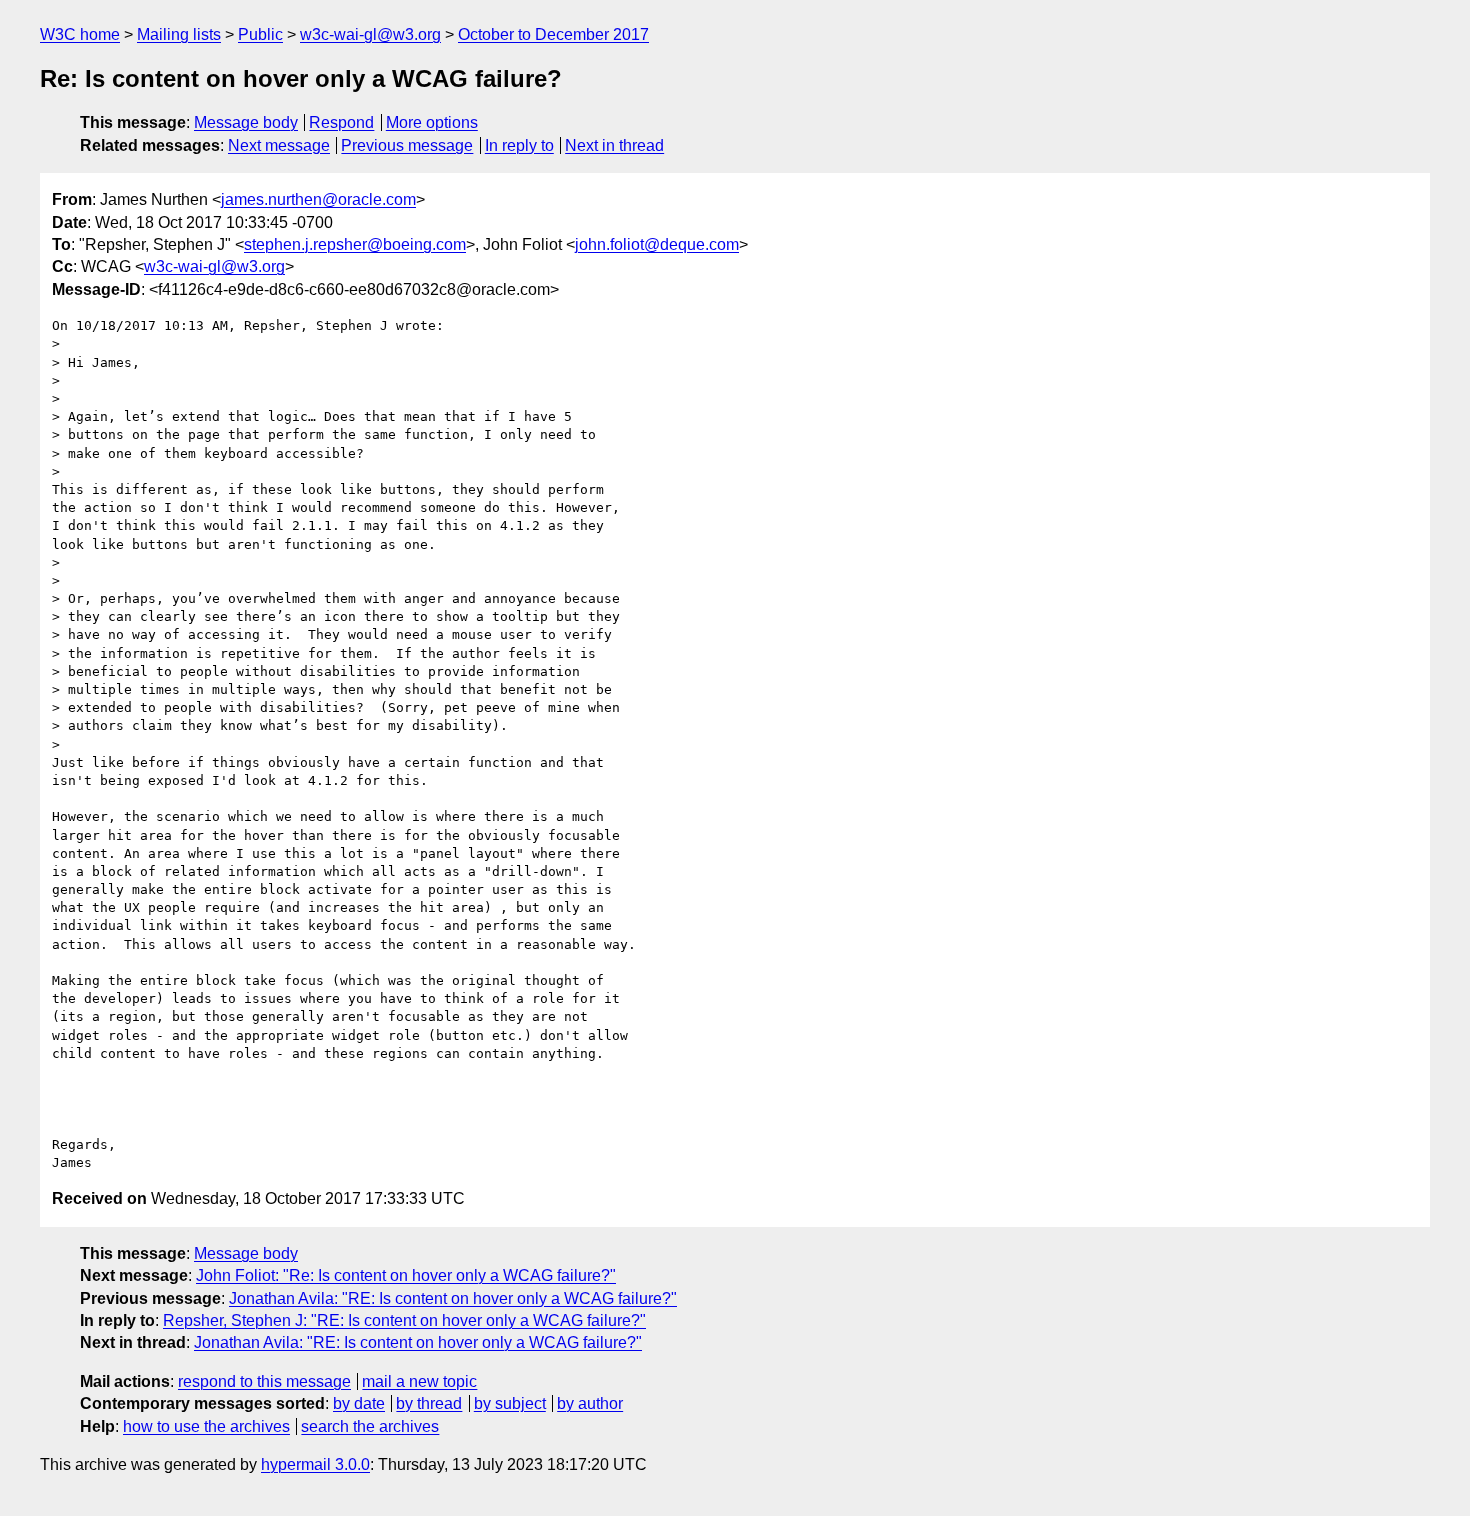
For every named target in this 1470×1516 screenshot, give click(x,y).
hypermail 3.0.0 (315, 1464)
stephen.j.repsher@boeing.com (355, 244)
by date (359, 1403)
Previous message (407, 145)
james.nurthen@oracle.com (318, 199)
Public (260, 34)
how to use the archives (206, 1426)
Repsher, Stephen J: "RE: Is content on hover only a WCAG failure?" (404, 1320)
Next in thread (614, 145)
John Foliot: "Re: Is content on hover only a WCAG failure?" (406, 1275)
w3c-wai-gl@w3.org (370, 34)
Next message (279, 145)
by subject (510, 1403)
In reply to (519, 145)
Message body (246, 122)
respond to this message (264, 1381)
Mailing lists (179, 34)
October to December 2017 (553, 34)
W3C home (80, 34)
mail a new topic (419, 1381)
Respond (341, 122)
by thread (429, 1403)
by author (590, 1403)
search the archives (370, 1426)
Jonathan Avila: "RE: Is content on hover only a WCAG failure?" (453, 1298)
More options (432, 122)
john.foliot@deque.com (657, 244)
